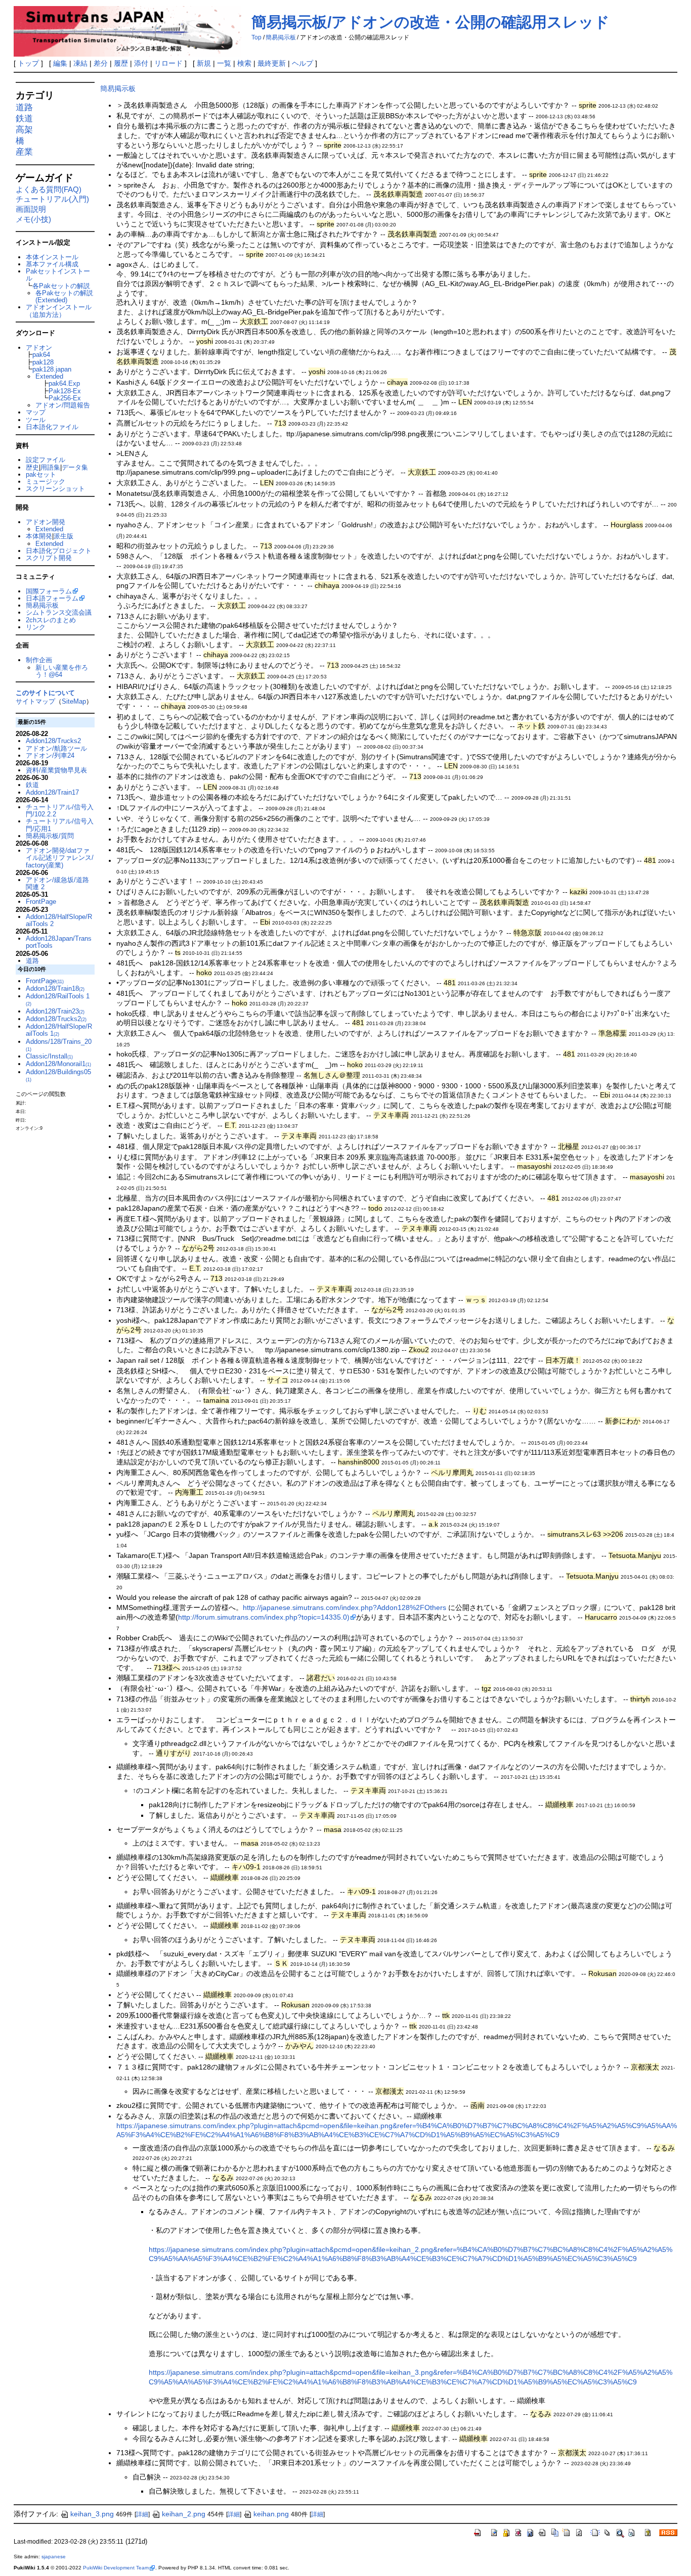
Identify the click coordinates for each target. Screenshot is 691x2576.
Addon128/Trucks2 (53, 741)
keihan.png (271, 2514)
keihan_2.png (184, 2514)
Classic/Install (49, 1056)
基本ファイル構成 (52, 264)
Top (256, 37)
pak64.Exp (64, 383)
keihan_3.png (92, 2514)
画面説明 (31, 209)
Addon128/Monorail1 (58, 1064)
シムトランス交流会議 (59, 612)
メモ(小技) (33, 219)
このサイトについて (45, 693)
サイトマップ (35, 701)
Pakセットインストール (58, 275)
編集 (60, 63)
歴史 (32, 467)
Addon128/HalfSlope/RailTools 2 (59, 920)
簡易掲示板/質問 (50, 836)
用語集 (50, 467)
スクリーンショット (55, 489)
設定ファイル (46, 460)
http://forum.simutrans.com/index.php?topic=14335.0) (264, 1617)
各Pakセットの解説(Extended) (64, 296)
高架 (24, 130)
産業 (24, 152)
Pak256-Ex (65, 398)
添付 (141, 63)
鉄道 (24, 119)
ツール (36, 420)
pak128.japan (52, 369)
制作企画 (39, 660)
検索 (244, 63)
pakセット (41, 474)
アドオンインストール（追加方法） (59, 311)
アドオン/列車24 (50, 755)
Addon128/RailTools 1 (58, 999)
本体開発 (39, 536)
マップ (36, 412)
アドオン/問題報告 (63, 405)
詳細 (142, 2514)
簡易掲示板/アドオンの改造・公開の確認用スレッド (430, 22)
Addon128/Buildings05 (58, 1075)
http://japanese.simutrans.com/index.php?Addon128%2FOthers (344, 1607)
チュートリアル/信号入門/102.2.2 (60, 811)
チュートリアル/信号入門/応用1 (60, 825)
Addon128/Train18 (55, 988)
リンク (36, 627)
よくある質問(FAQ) (49, 189)
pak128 (43, 362)
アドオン (39, 348)
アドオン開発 (46, 522)
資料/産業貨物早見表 (56, 770)
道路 (24, 107)
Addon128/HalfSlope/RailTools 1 (59, 1030)
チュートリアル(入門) (52, 199)
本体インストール (52, 257)
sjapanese (54, 2557)
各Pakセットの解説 (61, 286)
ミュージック (46, 481)
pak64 (41, 355)
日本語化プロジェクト (59, 551)
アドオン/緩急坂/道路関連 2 (57, 883)
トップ (28, 63)
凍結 (80, 63)
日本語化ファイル (52, 427)
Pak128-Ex (65, 391)
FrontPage (41, 902)
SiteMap (74, 701)
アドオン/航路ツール (56, 748)
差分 (101, 63)
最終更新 (272, 63)
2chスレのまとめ (51, 620)
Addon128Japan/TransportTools (59, 942)
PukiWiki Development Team (116, 2568)
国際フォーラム (49, 591)
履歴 (121, 63)
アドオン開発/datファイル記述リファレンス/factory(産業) (60, 858)
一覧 (224, 63)
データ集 (75, 467)
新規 (204, 63)
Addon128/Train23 (55, 1011)
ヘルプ (303, 63)
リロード (168, 63)
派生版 (63, 536)
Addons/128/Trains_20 (59, 1045)
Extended (49, 376)
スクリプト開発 (49, 558)
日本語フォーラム (52, 598)
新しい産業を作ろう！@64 (62, 671)
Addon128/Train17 (52, 792)
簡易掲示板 (281, 37)
